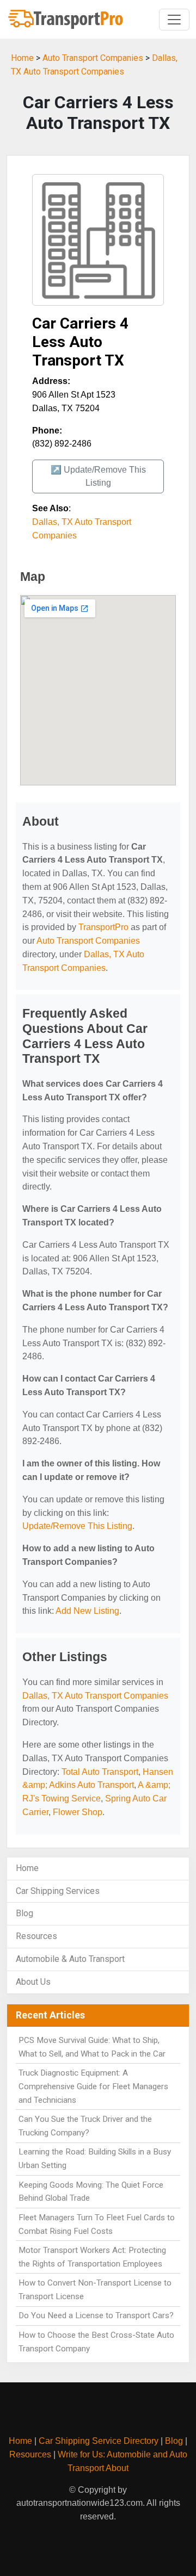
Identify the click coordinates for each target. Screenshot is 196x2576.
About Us (33, 1982)
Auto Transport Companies (93, 58)
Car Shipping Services (58, 1891)
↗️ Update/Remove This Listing (98, 476)
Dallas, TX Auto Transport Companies (95, 1696)
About (117, 2468)
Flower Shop (78, 1812)
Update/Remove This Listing (77, 1526)
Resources (36, 1936)
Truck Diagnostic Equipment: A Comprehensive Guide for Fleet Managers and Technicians (93, 2086)
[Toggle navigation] (174, 20)
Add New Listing (87, 1611)
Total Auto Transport (100, 1772)
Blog (24, 1913)
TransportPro (103, 927)
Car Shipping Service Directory (99, 2441)
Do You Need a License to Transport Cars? (96, 2315)
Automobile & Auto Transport (70, 1959)
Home (22, 58)
